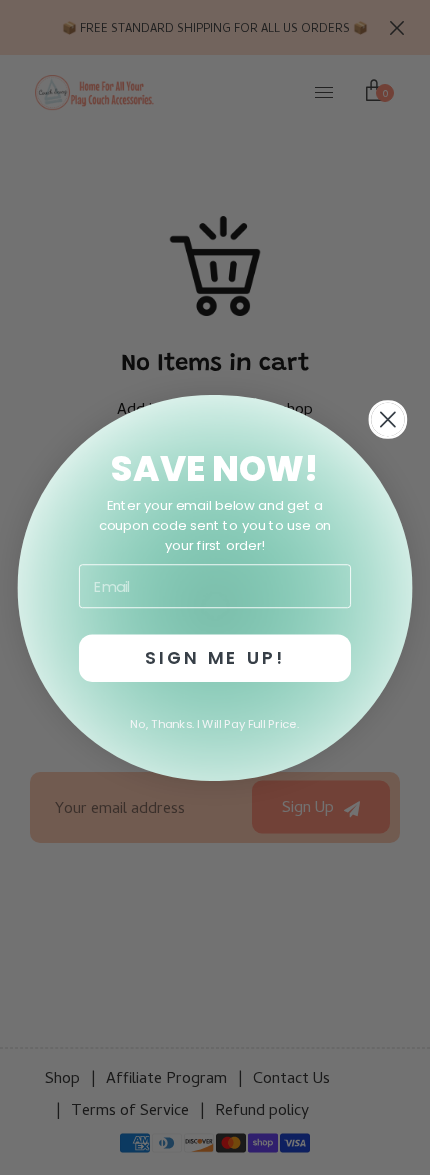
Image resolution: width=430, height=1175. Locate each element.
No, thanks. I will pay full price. (214, 723)
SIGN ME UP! (215, 657)
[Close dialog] (387, 418)
